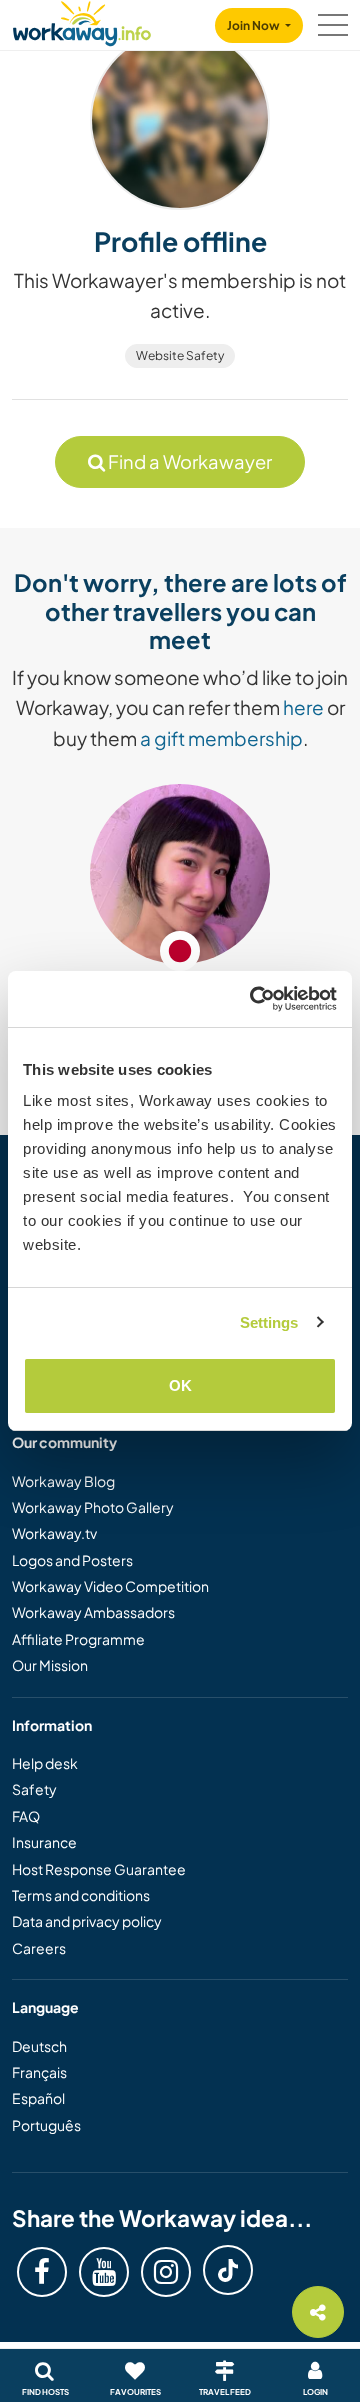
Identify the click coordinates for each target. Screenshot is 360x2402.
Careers (39, 1948)
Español (38, 2098)
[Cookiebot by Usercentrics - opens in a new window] (254, 999)
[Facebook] (42, 2272)
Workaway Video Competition (110, 1586)
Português (46, 2125)
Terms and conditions (81, 1895)
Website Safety (180, 355)
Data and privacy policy (87, 1921)
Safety (34, 1789)
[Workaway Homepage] (82, 20)
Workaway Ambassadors (93, 1612)
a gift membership (221, 738)
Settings (269, 1322)
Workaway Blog (63, 1481)
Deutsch (39, 2046)
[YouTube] (104, 2272)
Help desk (45, 1763)
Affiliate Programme (78, 1639)
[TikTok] (228, 2270)
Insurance (44, 1842)
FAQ (26, 1816)
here (303, 707)
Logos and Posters (72, 1560)
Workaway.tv (54, 1533)
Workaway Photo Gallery (93, 1507)
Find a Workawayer (188, 461)
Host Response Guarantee (99, 1869)
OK (180, 1385)
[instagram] (166, 2272)
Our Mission (50, 1665)
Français (39, 2072)
